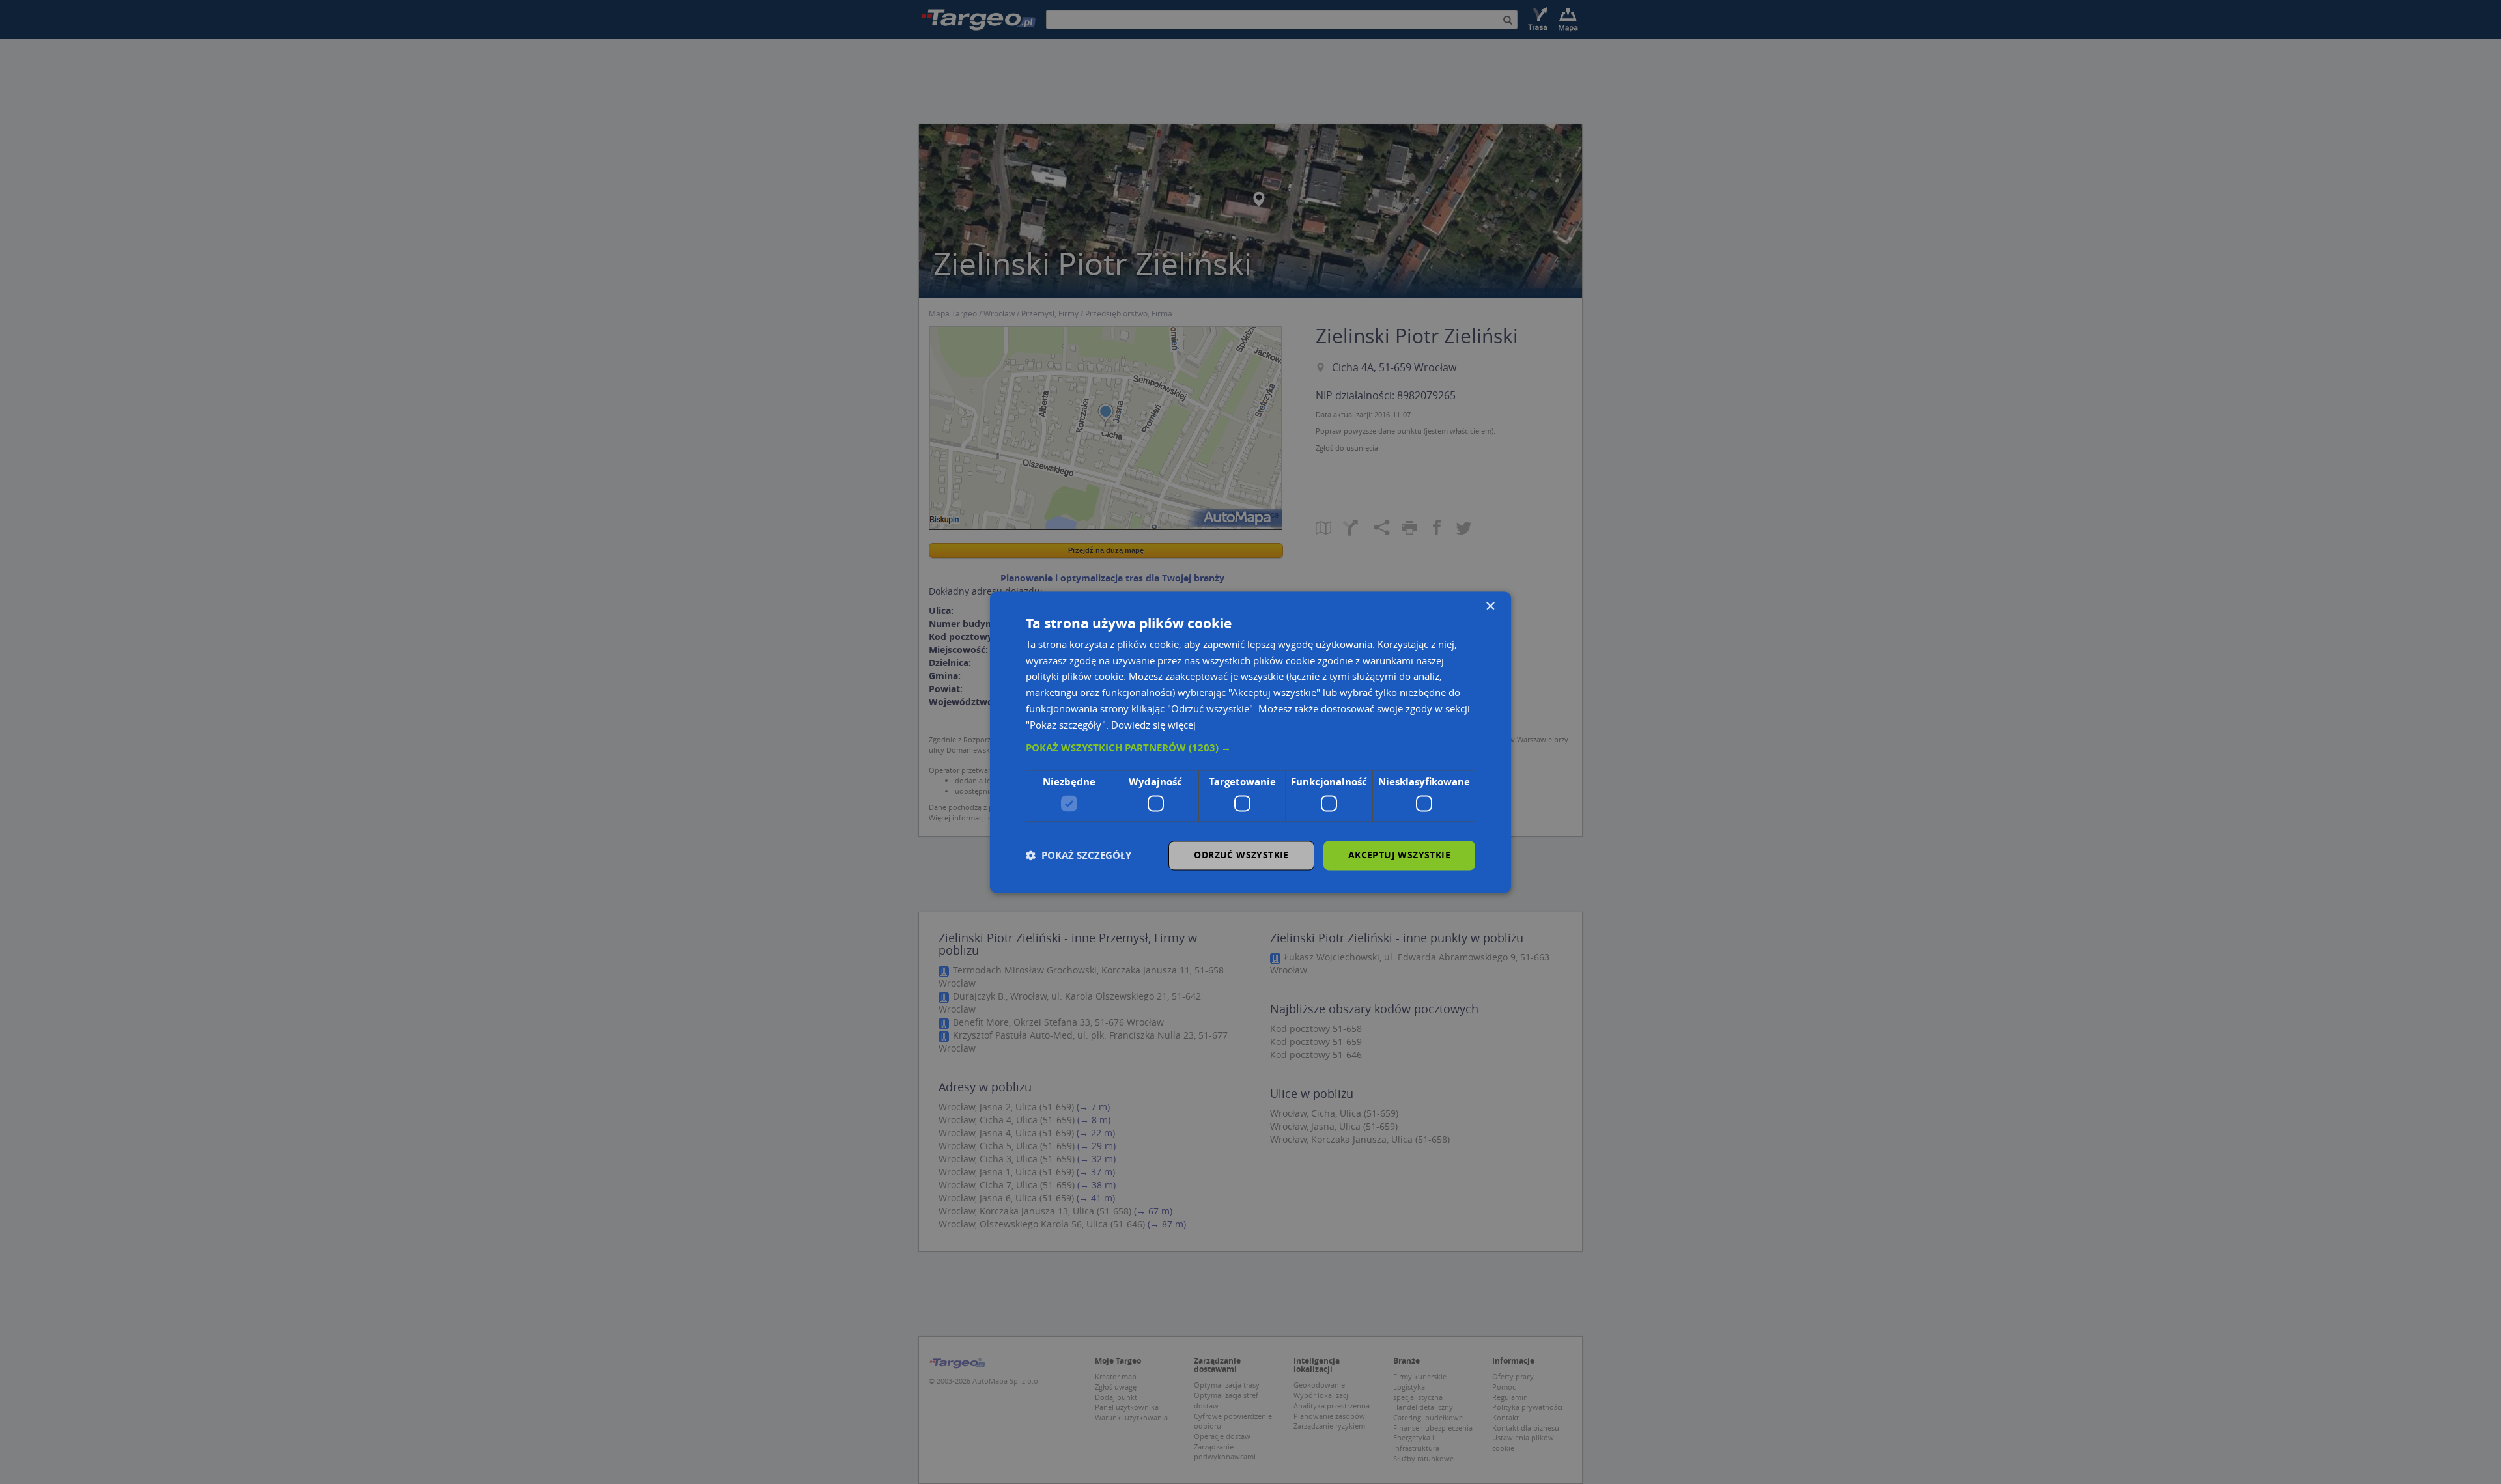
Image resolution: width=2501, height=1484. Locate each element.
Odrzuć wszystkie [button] (1241, 855)
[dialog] (1250, 742)
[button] (1250, 749)
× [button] (1490, 607)
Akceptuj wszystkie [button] (1399, 855)
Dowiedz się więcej (1153, 725)
